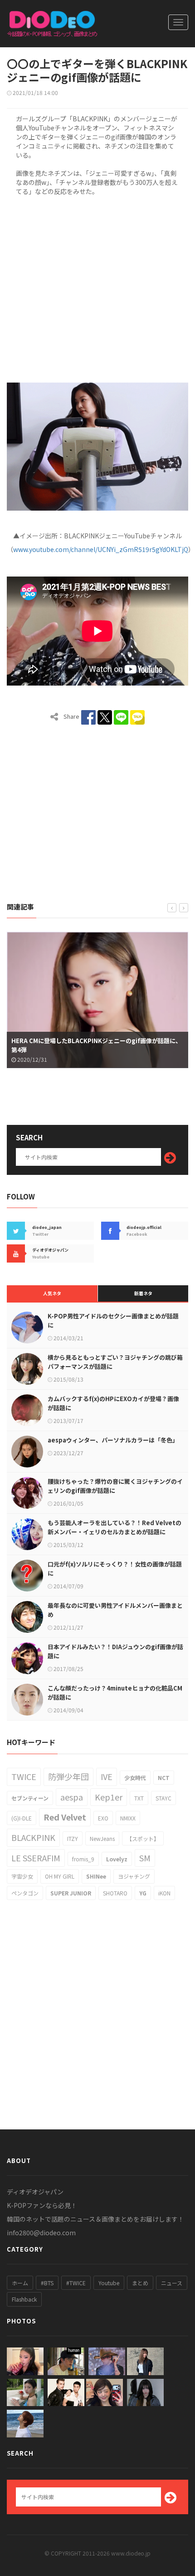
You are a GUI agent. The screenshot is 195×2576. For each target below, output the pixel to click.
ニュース (172, 2283)
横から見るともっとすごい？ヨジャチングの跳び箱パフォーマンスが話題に (115, 1362)
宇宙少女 (22, 1876)
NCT (164, 1778)
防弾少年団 (68, 1776)
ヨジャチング (134, 1876)
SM (145, 1858)
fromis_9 (83, 1859)
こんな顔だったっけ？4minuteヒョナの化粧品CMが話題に (115, 1693)
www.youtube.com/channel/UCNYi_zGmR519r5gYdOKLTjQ (101, 549)
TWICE (24, 1776)
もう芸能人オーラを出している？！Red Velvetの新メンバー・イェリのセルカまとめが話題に (115, 1527)
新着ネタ (143, 1293)
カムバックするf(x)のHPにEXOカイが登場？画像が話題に (113, 1403)
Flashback (24, 2299)
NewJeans (102, 1838)
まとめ (140, 2283)
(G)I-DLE (22, 1818)
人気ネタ (52, 1293)
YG (143, 1893)
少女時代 (135, 1778)
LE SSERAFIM (36, 1858)
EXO (103, 1818)
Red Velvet (65, 1817)
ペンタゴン (25, 1893)
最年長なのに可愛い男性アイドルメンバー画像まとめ (115, 1610)
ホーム (20, 2283)
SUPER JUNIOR (71, 1893)
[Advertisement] (97, 288)
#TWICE (76, 2283)
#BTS (47, 2283)
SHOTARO (115, 1893)
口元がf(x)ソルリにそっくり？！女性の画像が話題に (115, 1569)
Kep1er (109, 1797)
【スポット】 (143, 1838)
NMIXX (128, 1818)
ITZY (73, 1838)
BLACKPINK (33, 1837)
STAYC (163, 1798)
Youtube (109, 2283)
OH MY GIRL (60, 1876)
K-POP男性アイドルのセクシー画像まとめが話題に (113, 1320)
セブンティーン (30, 1798)
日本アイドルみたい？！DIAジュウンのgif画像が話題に (115, 1651)
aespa (72, 1797)
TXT (139, 1798)
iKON (164, 1893)
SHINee (96, 1876)
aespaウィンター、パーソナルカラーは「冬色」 (113, 1440)
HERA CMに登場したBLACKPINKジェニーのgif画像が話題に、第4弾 (96, 1045)
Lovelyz (117, 1859)
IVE (107, 1776)
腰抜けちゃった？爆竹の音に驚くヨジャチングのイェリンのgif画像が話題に (115, 1486)
